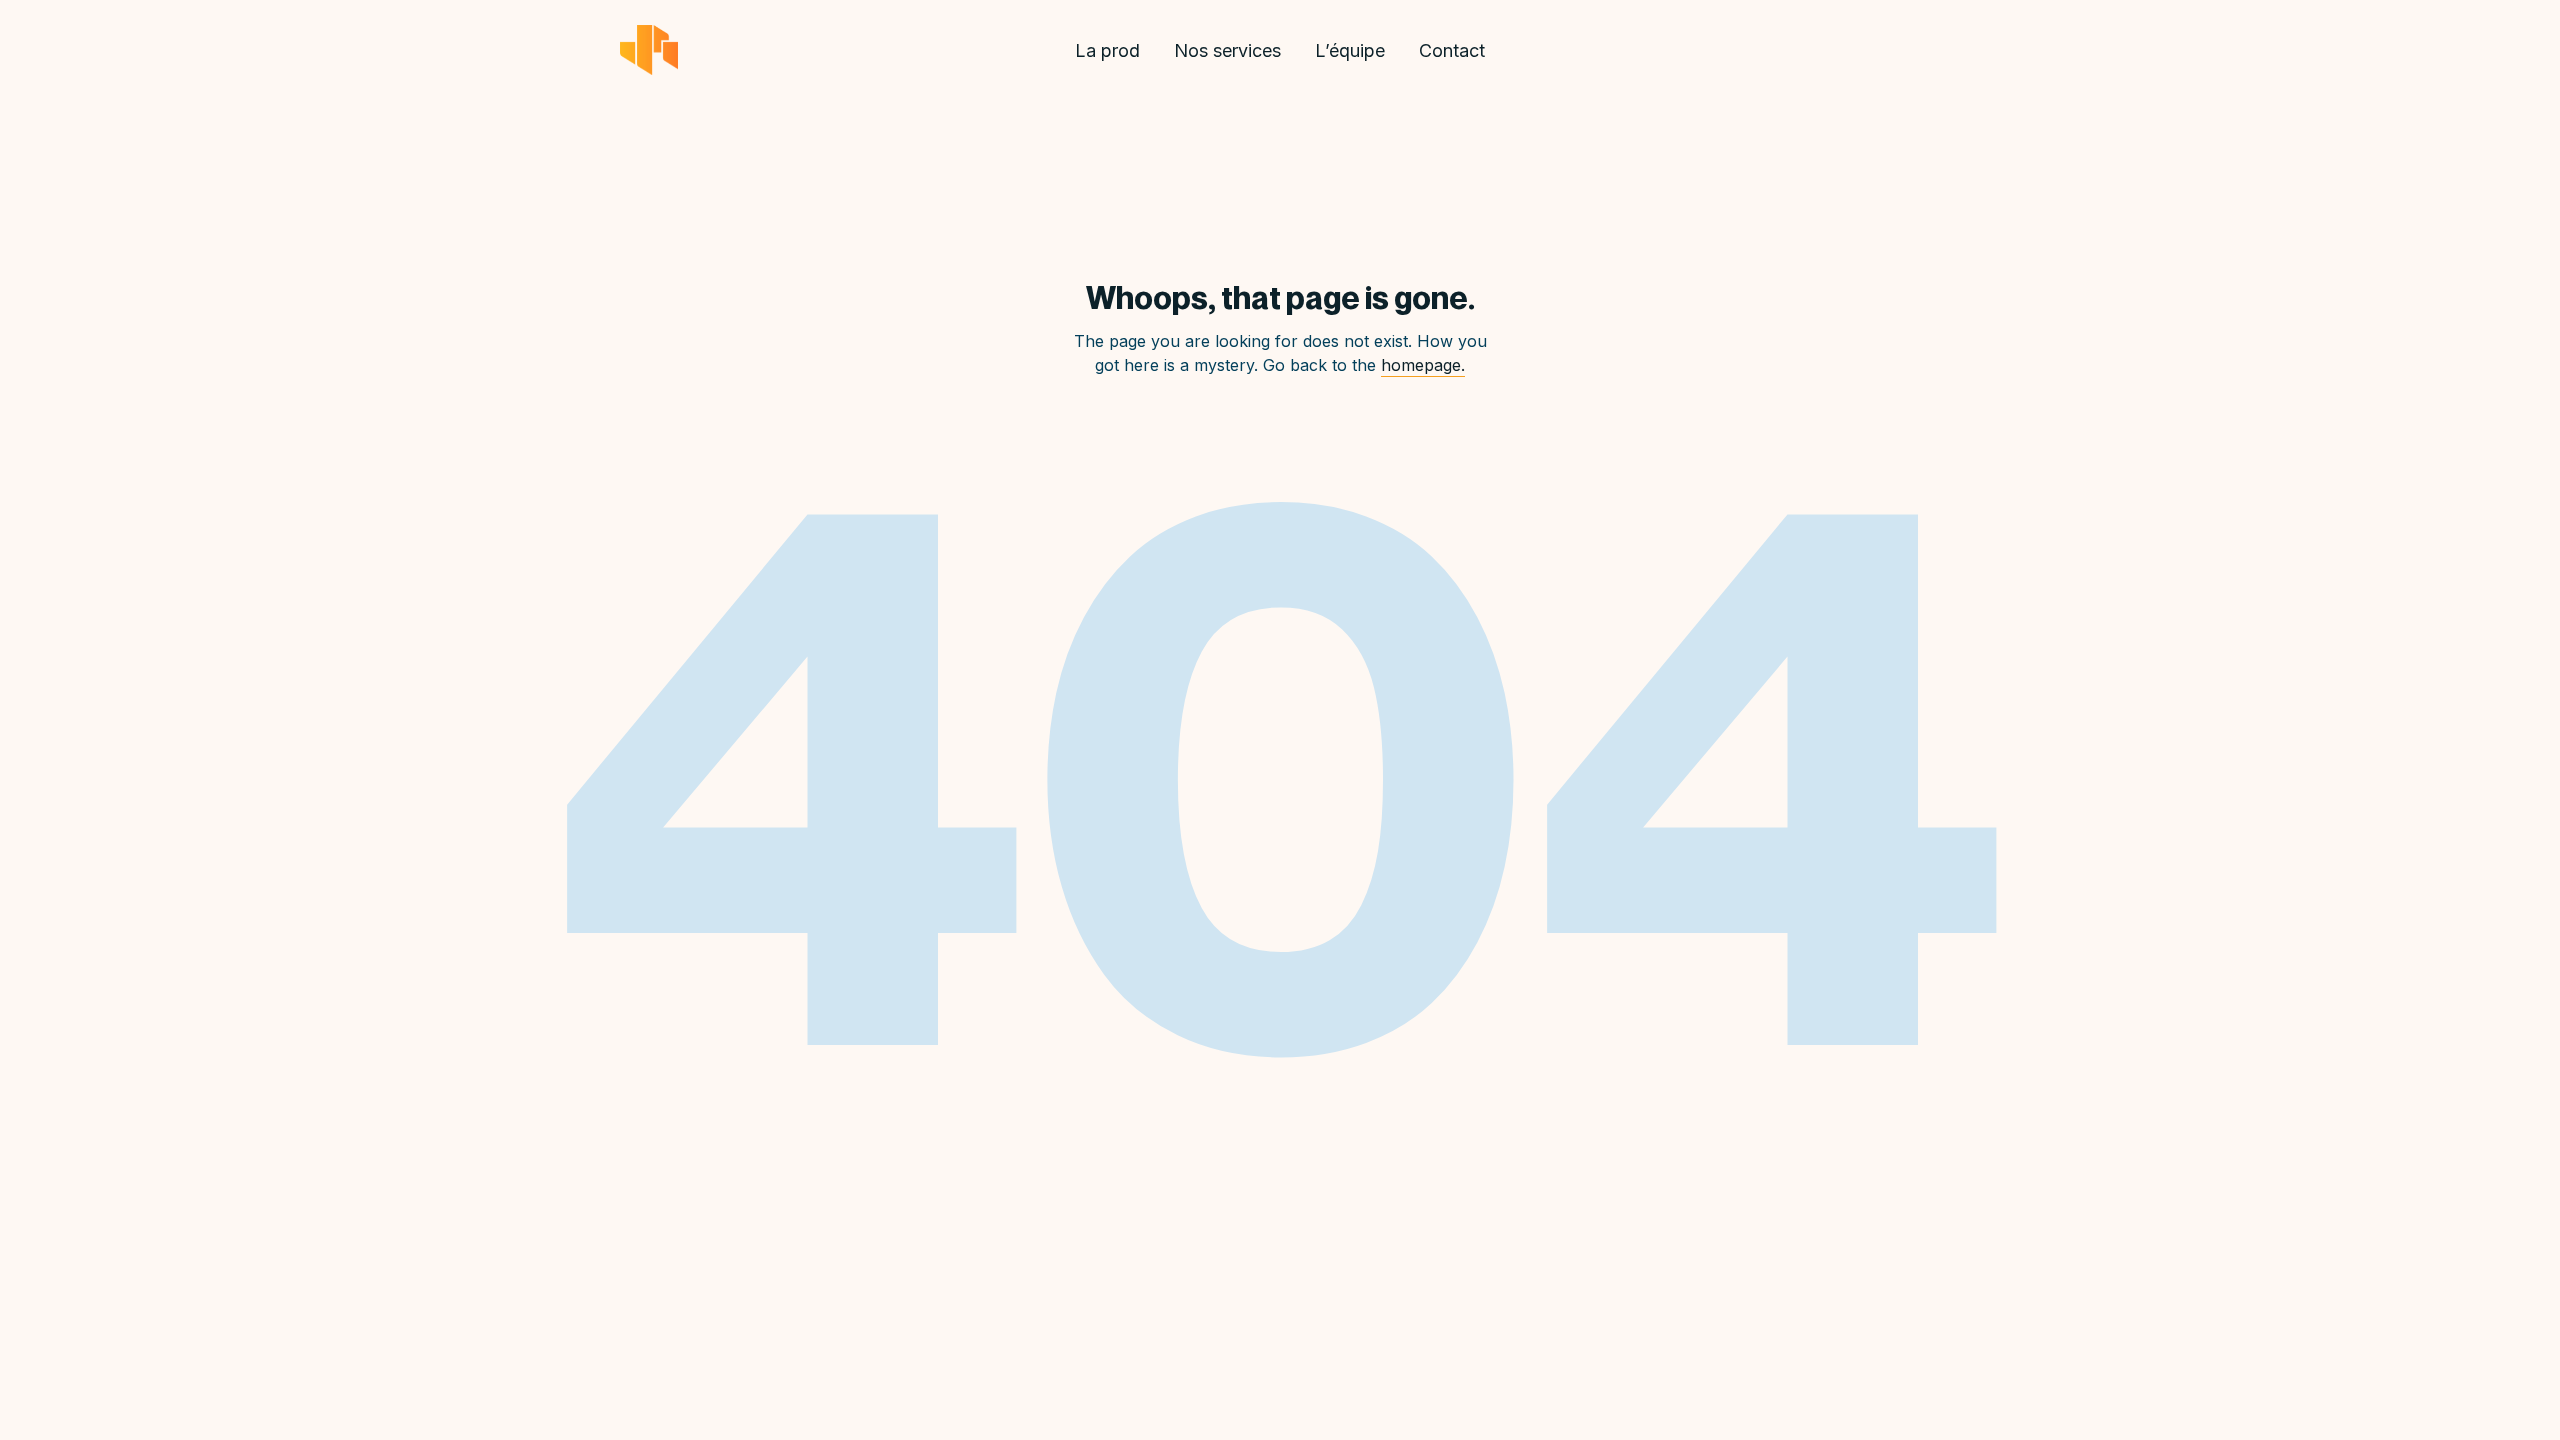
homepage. (1423, 365)
